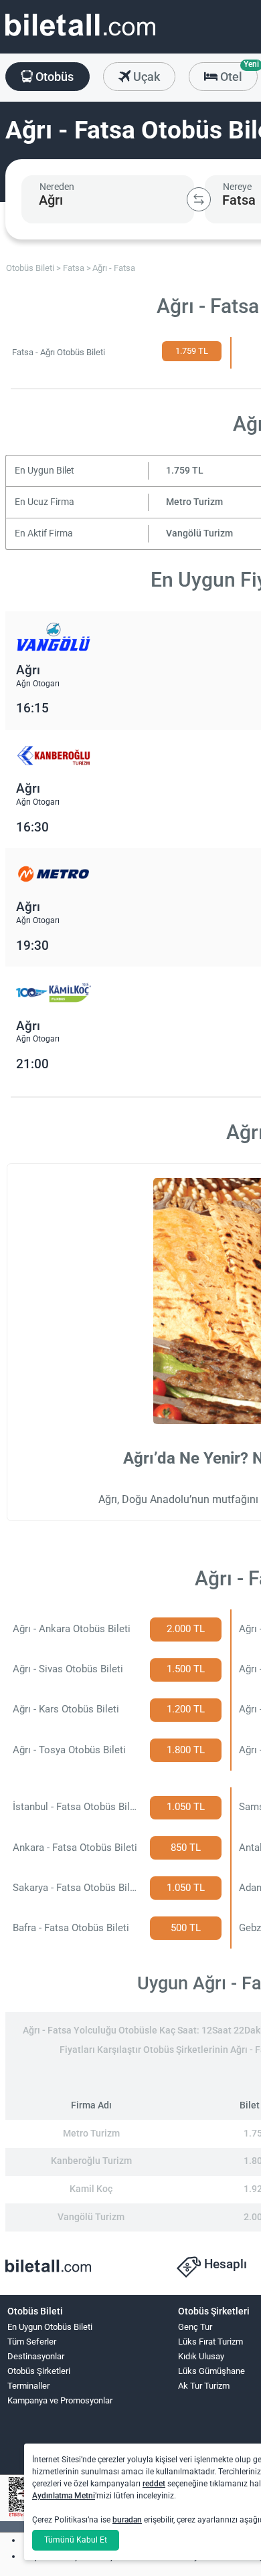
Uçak (145, 77)
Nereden (57, 187)
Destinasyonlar (36, 2356)
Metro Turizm (194, 502)
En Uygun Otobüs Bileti (50, 2327)
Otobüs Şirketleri (39, 2371)
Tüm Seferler (32, 2342)
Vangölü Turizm (199, 533)
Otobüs (53, 77)
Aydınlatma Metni (64, 2496)
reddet (154, 2484)
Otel (238, 73)
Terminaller (28, 2386)
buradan (127, 2520)
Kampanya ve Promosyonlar (60, 2400)
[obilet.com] (80, 37)
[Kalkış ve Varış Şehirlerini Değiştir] (199, 199)
